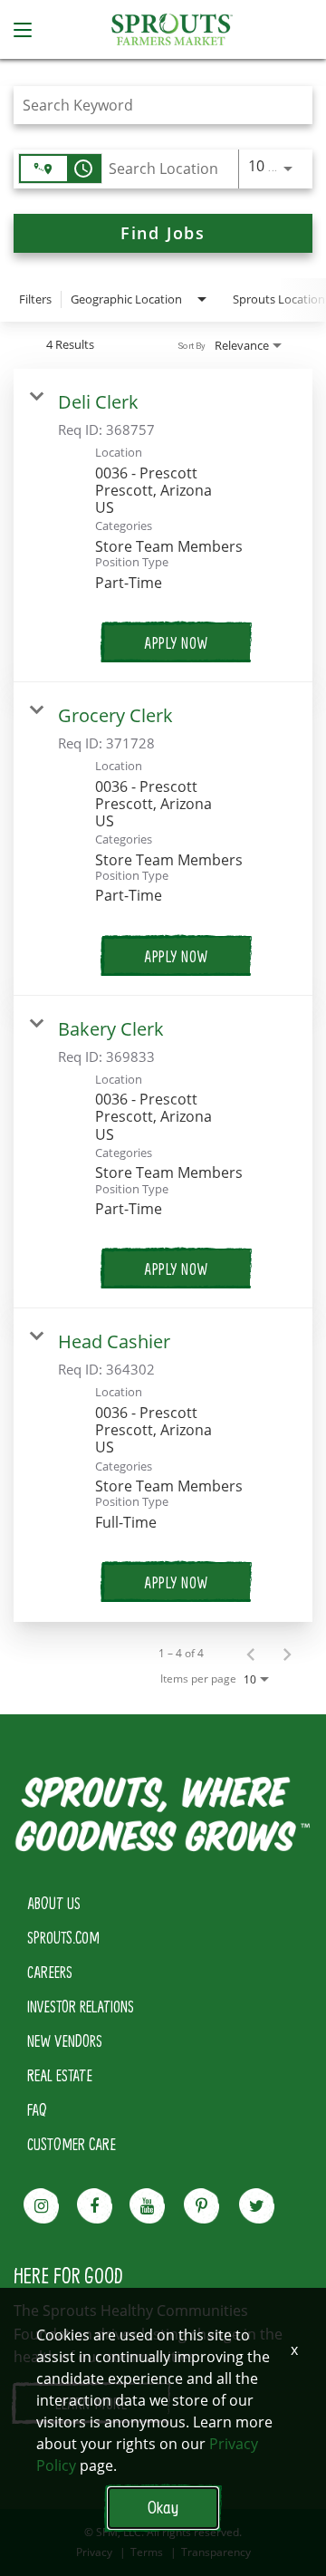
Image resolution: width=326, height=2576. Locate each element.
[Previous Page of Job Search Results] (251, 1654)
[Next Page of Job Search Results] (287, 1654)
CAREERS (50, 1972)
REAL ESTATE (60, 2075)
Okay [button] (163, 2508)
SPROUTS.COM (63, 1937)
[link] (163, 526)
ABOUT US (54, 1903)
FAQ (37, 2109)
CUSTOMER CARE (72, 2144)
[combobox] (154, 105)
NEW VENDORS (65, 2041)
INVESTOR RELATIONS (81, 2006)
